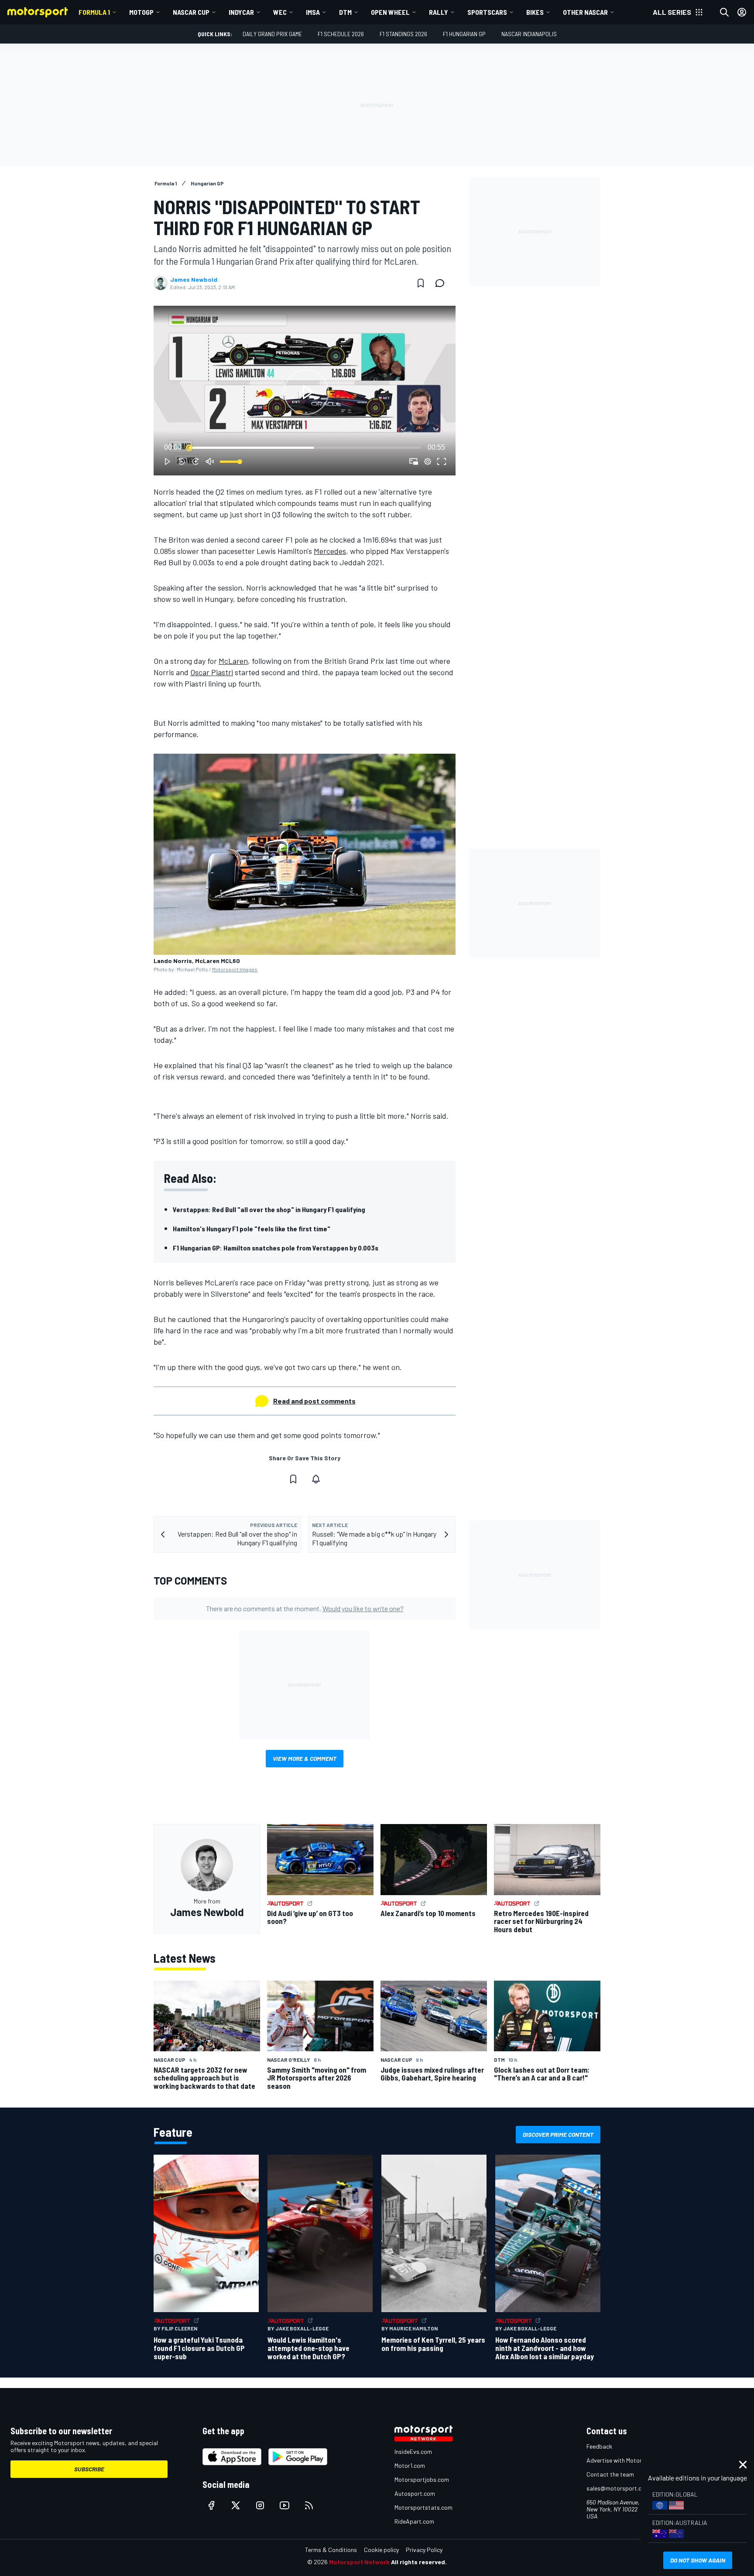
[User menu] (742, 12)
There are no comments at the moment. (305, 1608)
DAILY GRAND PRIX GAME (272, 34)
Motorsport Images (235, 969)
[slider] (305, 448)
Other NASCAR (585, 12)
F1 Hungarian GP (464, 34)
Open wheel (390, 12)
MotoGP (141, 12)
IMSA (313, 12)
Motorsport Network (359, 2562)
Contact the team (610, 2474)
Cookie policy (381, 2550)
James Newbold (194, 280)
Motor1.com (410, 2465)
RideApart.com (414, 2521)
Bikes (535, 12)
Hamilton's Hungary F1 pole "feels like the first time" (252, 1228)
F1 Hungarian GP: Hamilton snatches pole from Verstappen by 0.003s (276, 1248)
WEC (280, 12)
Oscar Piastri (212, 672)
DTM (345, 12)
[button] (306, 392)
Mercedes (330, 551)
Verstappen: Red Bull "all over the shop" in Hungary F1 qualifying (269, 1209)
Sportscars (487, 12)
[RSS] (309, 2505)
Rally (439, 12)
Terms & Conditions (331, 2550)
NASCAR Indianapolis (529, 34)
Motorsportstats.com (423, 2507)
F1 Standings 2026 (403, 34)
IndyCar (241, 12)
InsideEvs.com (413, 2451)
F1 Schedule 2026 (341, 34)
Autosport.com (415, 2493)
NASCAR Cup (191, 12)
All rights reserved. (419, 2562)
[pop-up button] (428, 461)
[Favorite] (421, 283)
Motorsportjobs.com (422, 2479)
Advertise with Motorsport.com (628, 2460)
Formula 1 (94, 12)
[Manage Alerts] (316, 1479)
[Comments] (442, 283)
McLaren (233, 661)
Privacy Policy (424, 2550)
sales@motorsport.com (618, 2488)
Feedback (599, 2446)
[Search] (724, 12)
